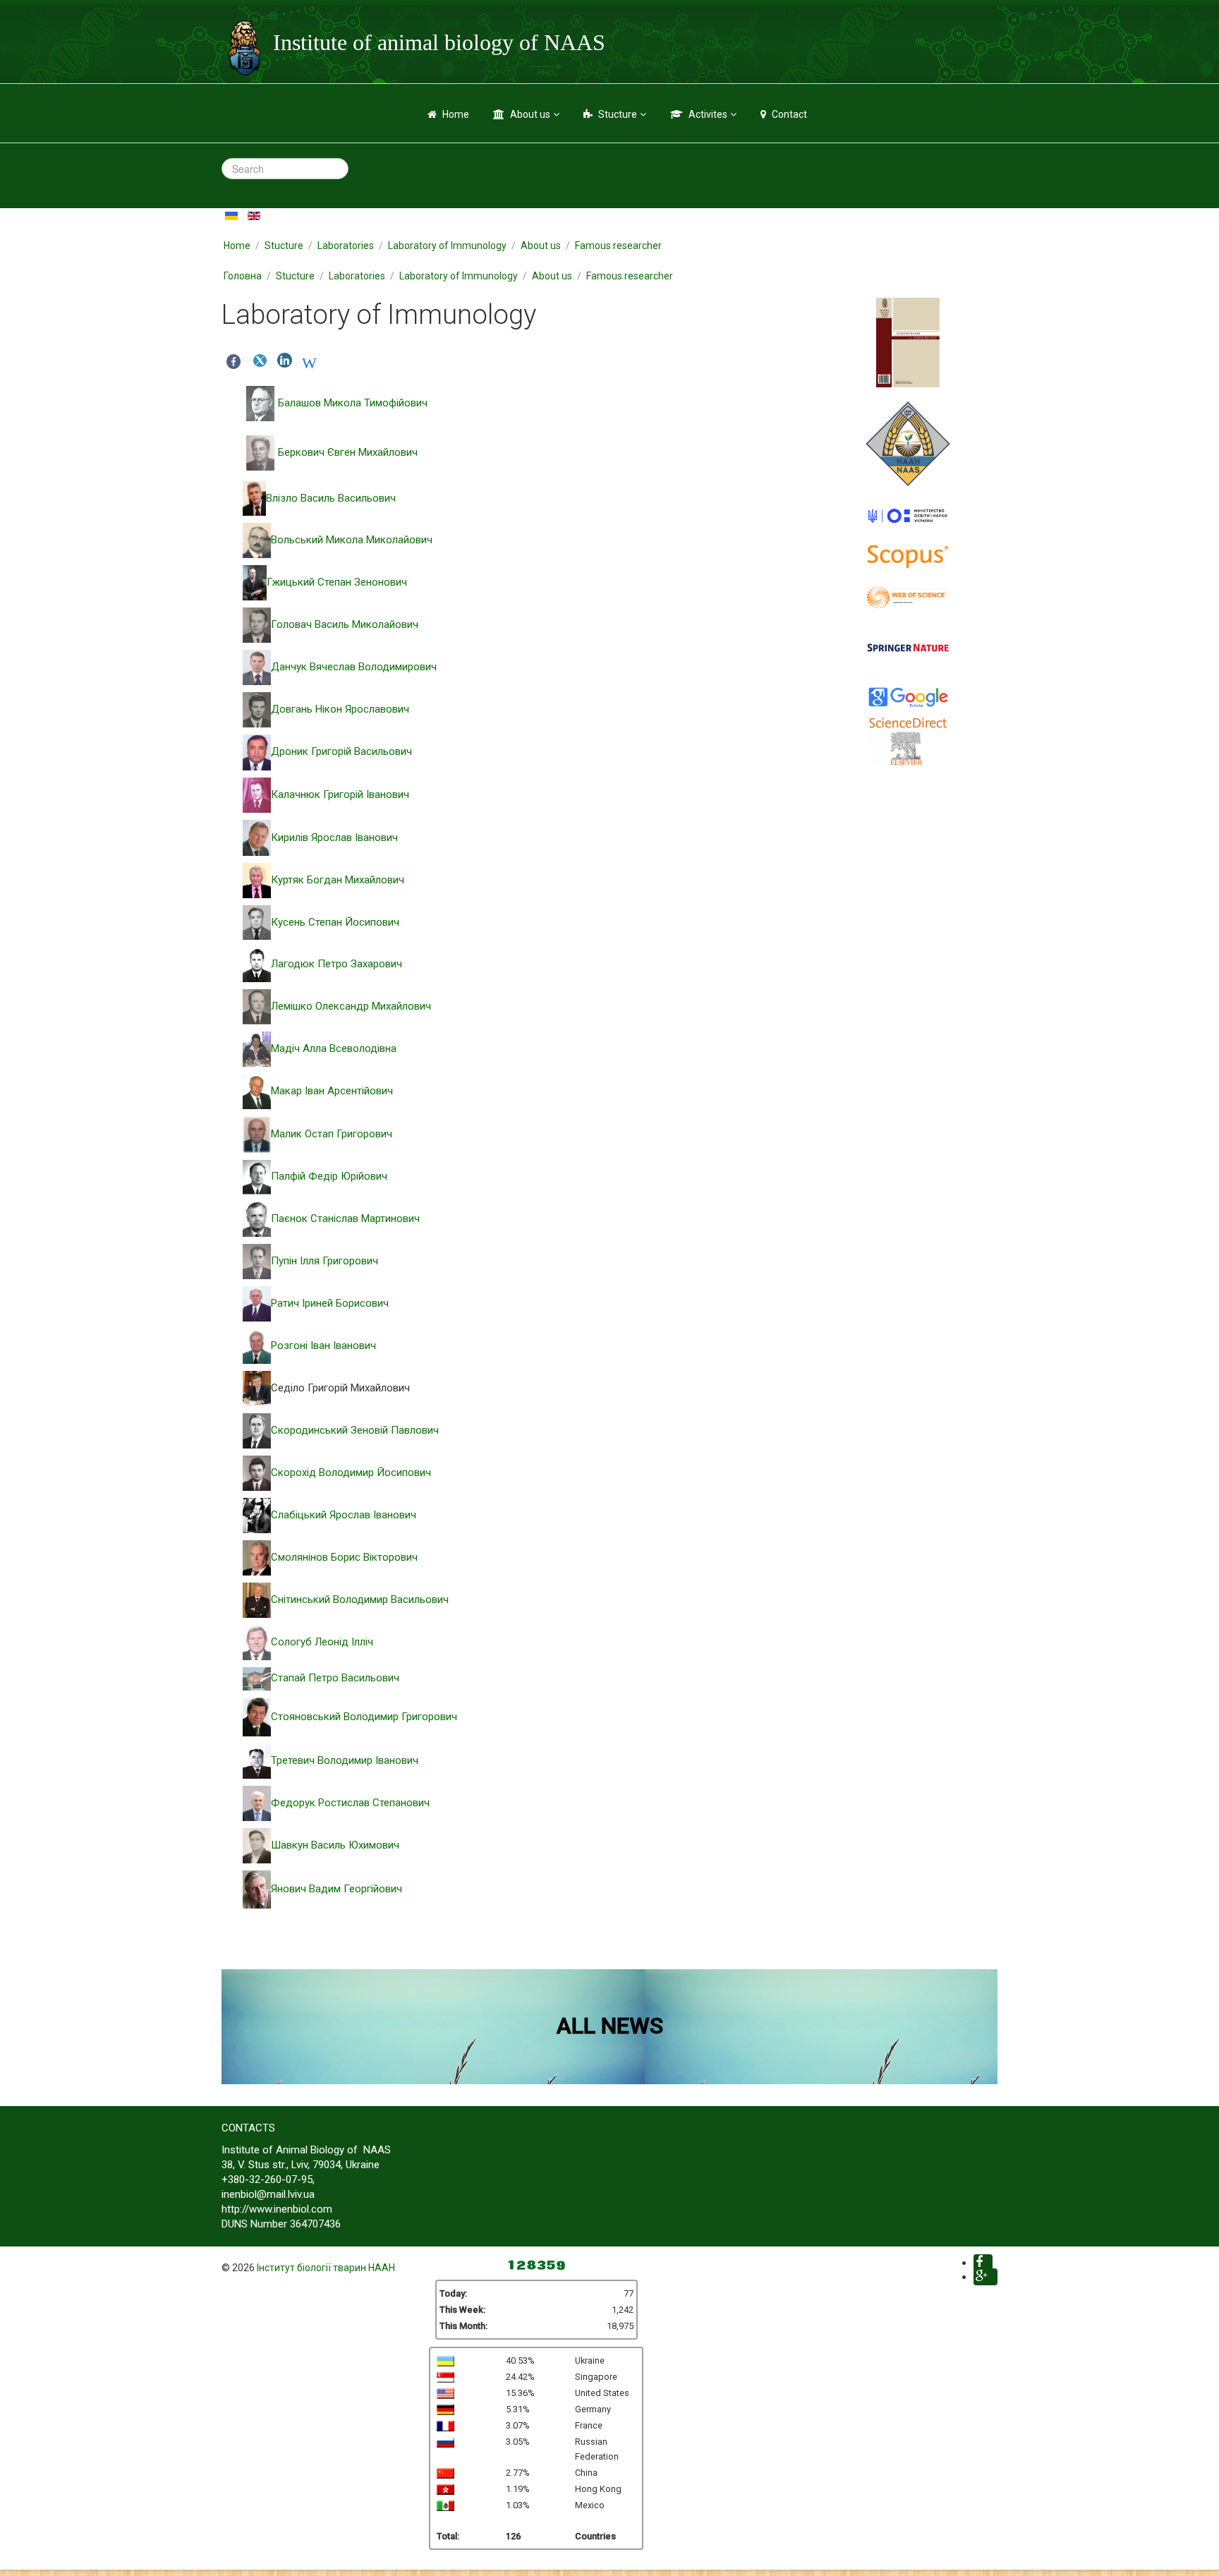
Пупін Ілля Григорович (325, 1261)
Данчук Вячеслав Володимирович (354, 667)
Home (456, 114)
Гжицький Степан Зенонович (337, 582)
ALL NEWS (610, 2026)
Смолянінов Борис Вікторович (344, 1557)
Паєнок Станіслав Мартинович (345, 1219)
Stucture (618, 114)
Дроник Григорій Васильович (341, 751)
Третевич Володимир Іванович (345, 1760)
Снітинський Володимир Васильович (360, 1600)
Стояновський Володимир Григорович (364, 1717)
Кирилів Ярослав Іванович (334, 837)
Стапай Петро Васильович (335, 1678)
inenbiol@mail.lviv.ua (268, 2194)
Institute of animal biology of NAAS (439, 42)
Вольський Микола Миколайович (352, 540)
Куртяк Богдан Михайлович (338, 880)
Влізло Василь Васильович (331, 498)
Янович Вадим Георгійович (336, 1889)
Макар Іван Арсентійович (332, 1091)
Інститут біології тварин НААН (326, 2268)
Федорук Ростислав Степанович (350, 1803)
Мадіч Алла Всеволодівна (334, 1048)
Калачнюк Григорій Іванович (340, 794)
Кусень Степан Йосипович (335, 922)
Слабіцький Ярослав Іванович (344, 1515)
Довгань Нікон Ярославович (340, 709)
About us (530, 114)
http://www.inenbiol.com (277, 2209)
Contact (789, 114)
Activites (708, 114)
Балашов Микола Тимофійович (353, 403)
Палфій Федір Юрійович (329, 1176)
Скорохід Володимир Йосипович (351, 1473)
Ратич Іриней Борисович (330, 1303)
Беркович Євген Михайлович (348, 452)
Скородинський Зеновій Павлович (355, 1430)
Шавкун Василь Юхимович (335, 1845)
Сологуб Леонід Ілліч (322, 1642)
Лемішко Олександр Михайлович (351, 1006)
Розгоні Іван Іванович (323, 1346)
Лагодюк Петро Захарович (336, 964)
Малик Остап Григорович (332, 1134)
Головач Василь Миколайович (345, 624)
